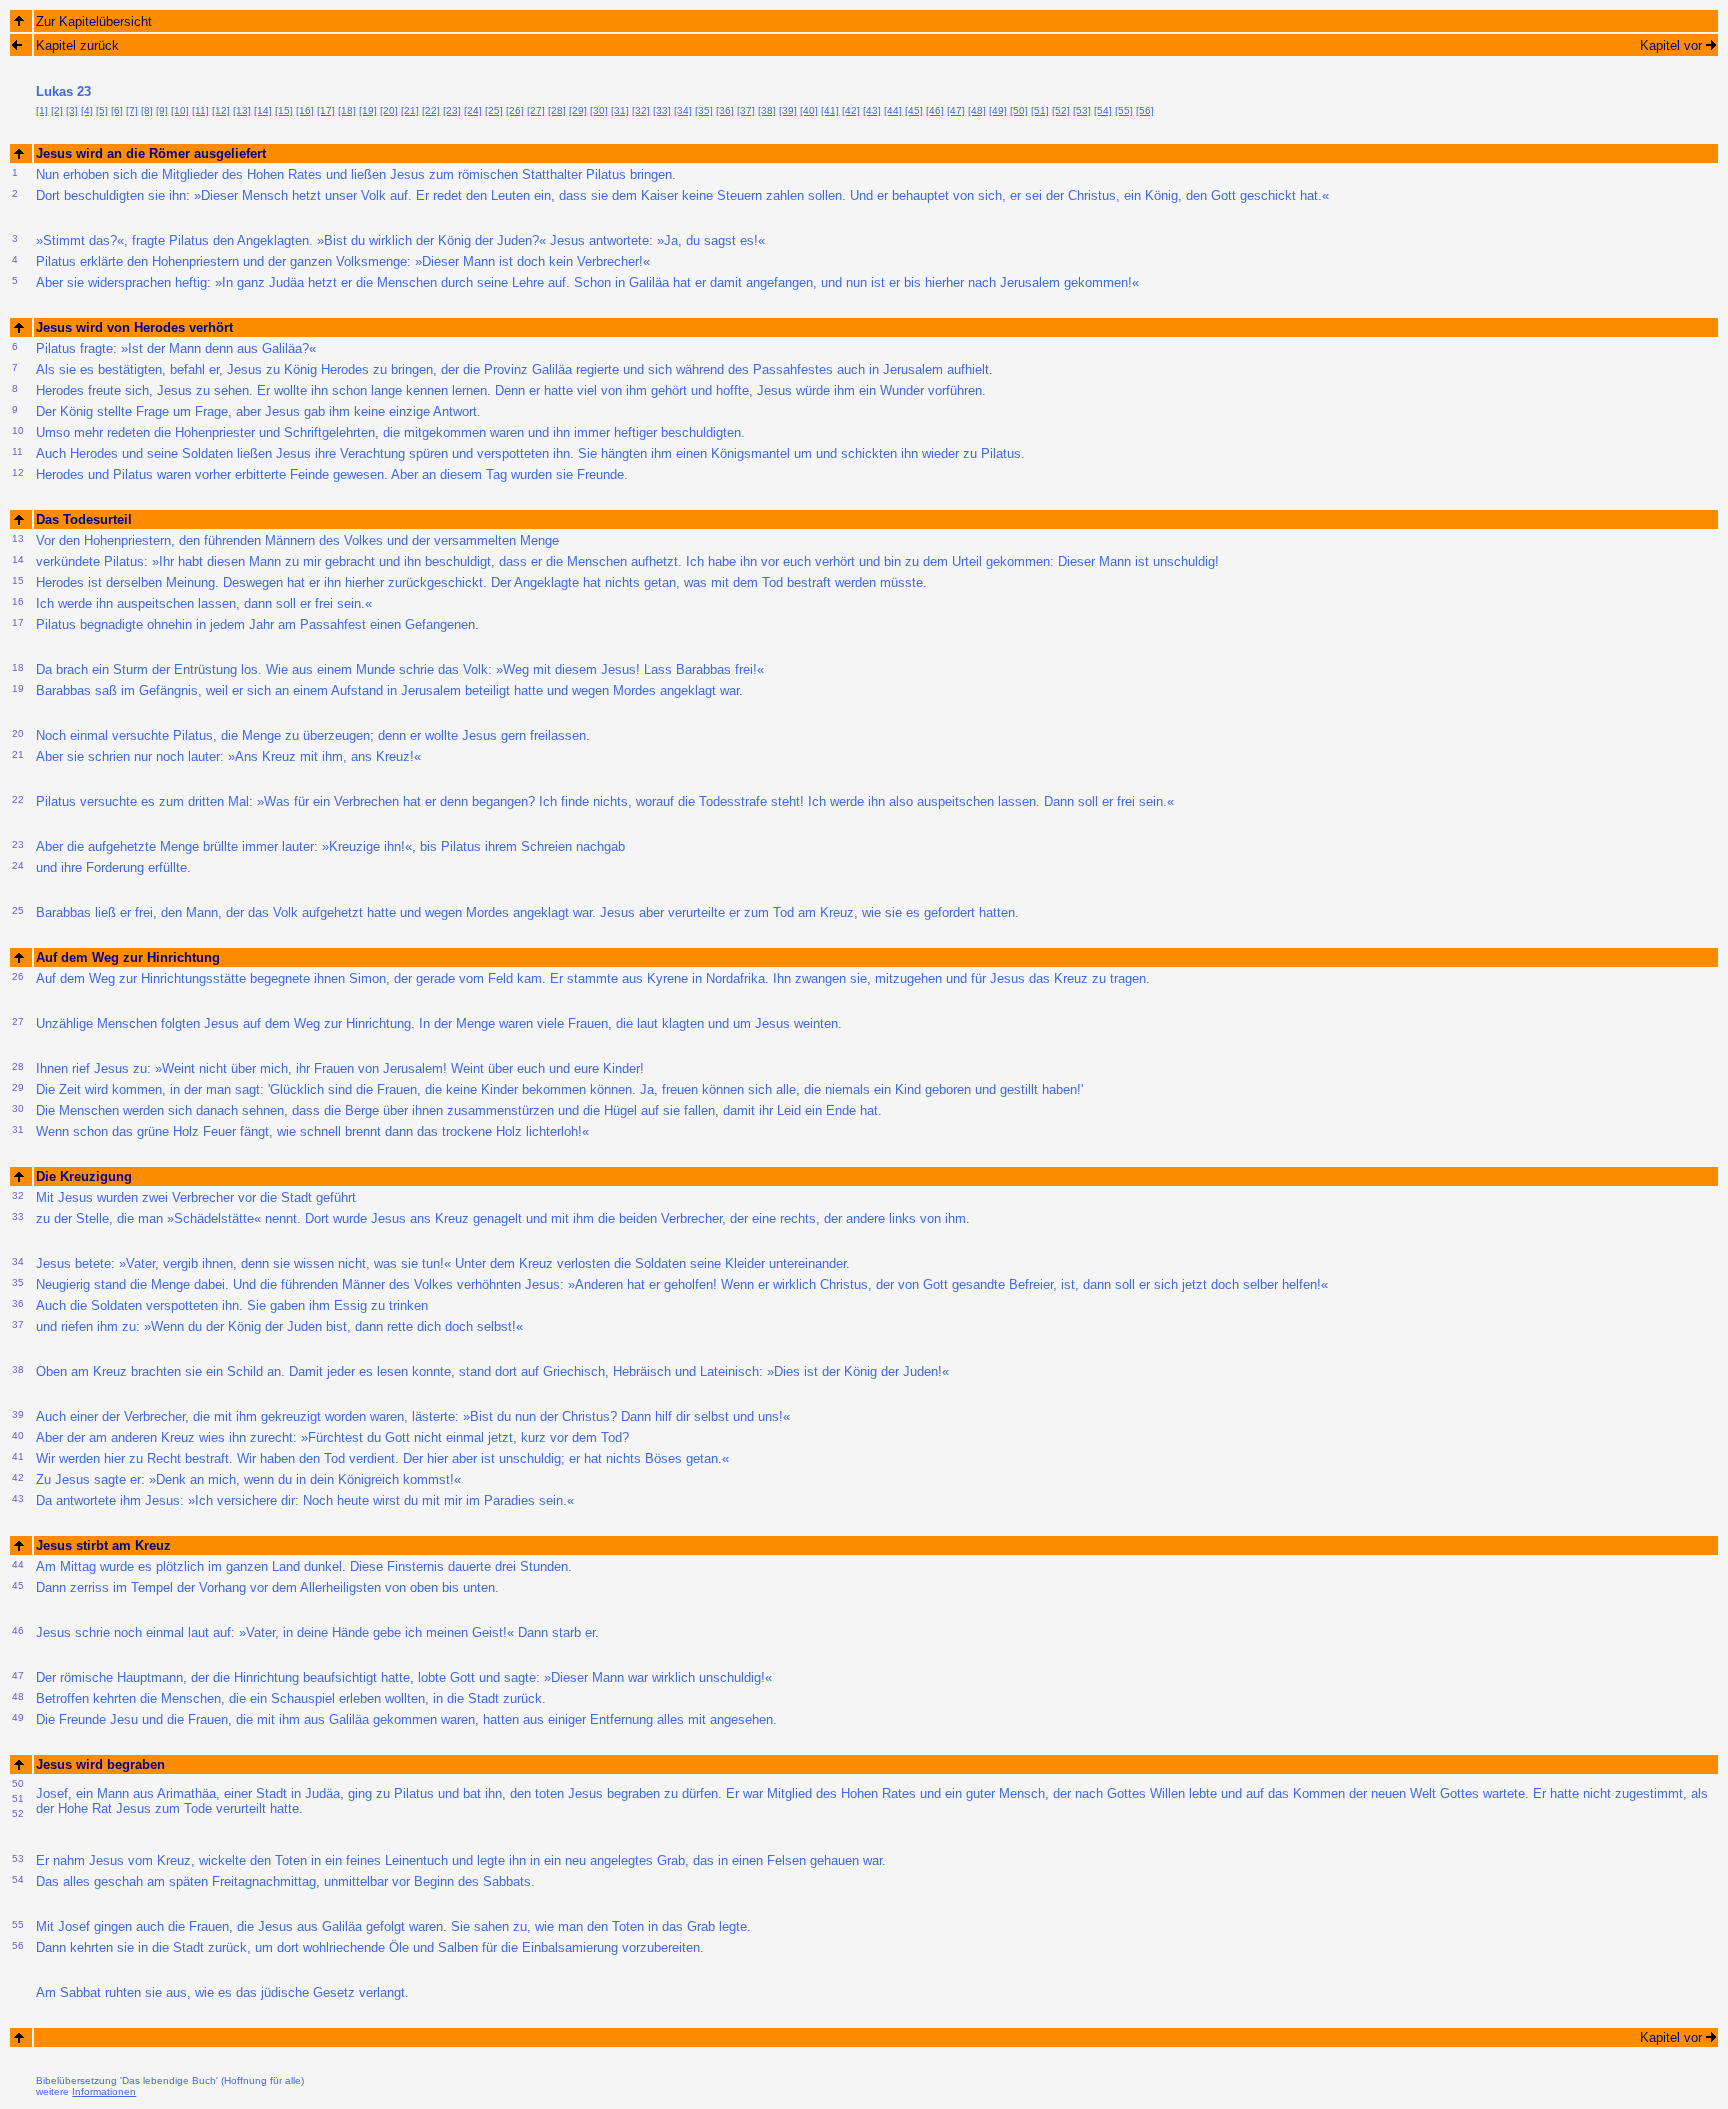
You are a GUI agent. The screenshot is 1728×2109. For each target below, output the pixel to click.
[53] (1082, 110)
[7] (132, 110)
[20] (389, 110)
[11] (200, 110)
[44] (893, 110)
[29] (578, 110)
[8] (147, 110)
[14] (263, 110)
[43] (872, 110)
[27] (536, 110)
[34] (683, 110)
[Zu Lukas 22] (17, 44)
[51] (1040, 110)
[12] (221, 110)
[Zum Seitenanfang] (19, 153)
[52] (1061, 110)
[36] (725, 110)
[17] (326, 110)
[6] (117, 110)
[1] (42, 110)
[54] (1103, 110)
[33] (662, 110)
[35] (704, 110)
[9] (162, 110)
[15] (284, 110)
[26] (515, 110)
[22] (431, 110)
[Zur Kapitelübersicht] (19, 20)
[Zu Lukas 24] (1711, 44)
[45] (914, 110)
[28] (557, 110)
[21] (410, 110)
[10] (180, 110)
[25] (494, 110)
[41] (830, 110)
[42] (851, 110)
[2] (57, 110)
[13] (242, 110)
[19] (368, 110)
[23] (452, 110)
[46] (935, 110)
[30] (599, 110)
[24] (473, 110)
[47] (956, 110)
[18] (347, 110)
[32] (641, 110)
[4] (87, 110)
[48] (977, 110)
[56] (1145, 110)
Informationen (104, 2091)
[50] (1019, 110)
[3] (72, 110)
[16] (305, 110)
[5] (102, 110)
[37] (746, 110)
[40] (809, 110)
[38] (767, 110)
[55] (1124, 110)
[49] (998, 110)
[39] (788, 110)
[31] (620, 110)
